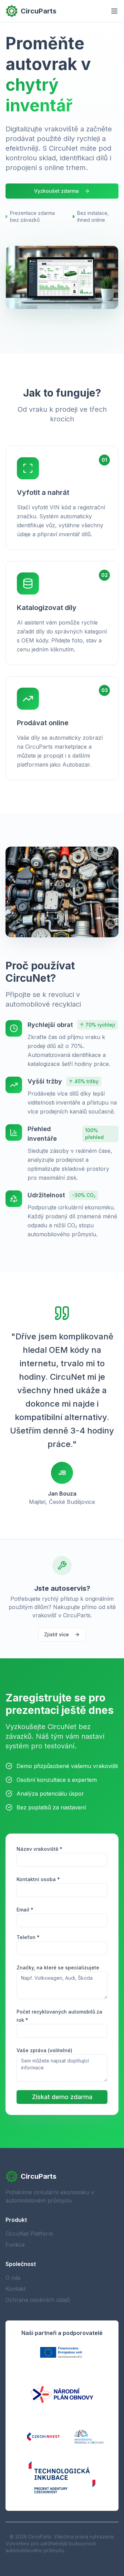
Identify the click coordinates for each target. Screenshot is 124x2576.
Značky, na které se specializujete (58, 1968)
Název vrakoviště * (39, 1849)
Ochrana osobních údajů (38, 2300)
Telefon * (28, 1937)
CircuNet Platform (29, 2234)
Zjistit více (56, 1634)
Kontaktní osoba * (38, 1879)
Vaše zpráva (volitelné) (44, 2050)
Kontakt (15, 2289)
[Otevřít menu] (114, 11)
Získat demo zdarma (62, 2097)
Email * (25, 1910)
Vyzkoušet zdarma (56, 191)
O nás (13, 2278)
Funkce (15, 2245)
